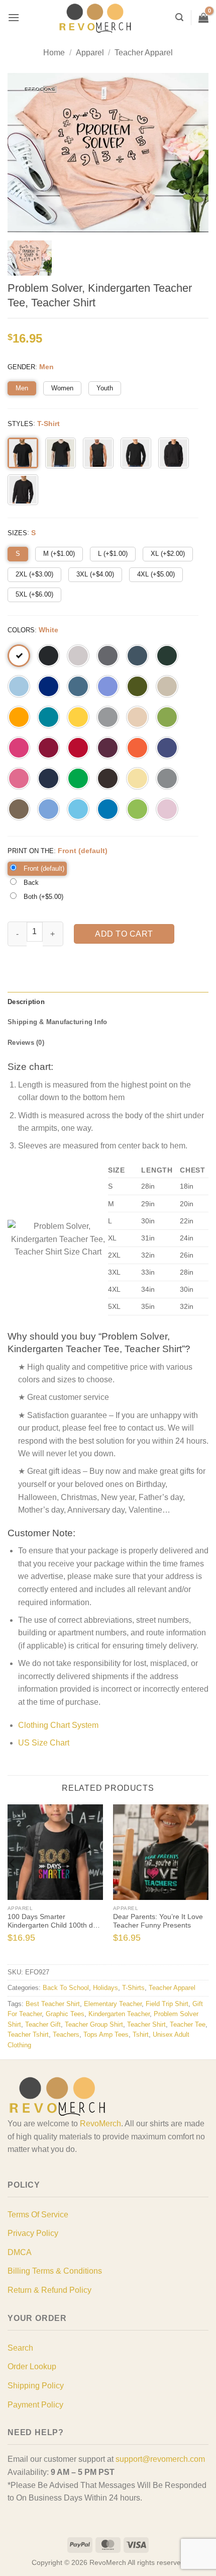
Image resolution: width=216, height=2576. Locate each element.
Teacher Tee (188, 2024)
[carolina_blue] (48, 809)
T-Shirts (133, 1988)
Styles (20, 424)
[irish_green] (78, 778)
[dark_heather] (137, 656)
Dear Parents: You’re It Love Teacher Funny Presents (158, 1921)
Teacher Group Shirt (94, 2024)
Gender (21, 367)
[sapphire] (108, 809)
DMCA (20, 2252)
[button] (14, 17)
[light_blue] (19, 686)
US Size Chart (44, 1743)
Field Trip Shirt (167, 2004)
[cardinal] (48, 748)
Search (20, 2348)
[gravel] (167, 778)
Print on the (31, 851)
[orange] (137, 748)
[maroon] (108, 748)
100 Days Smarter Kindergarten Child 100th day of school (54, 1922)
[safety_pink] (19, 778)
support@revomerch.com (160, 2459)
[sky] (78, 809)
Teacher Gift (43, 2024)
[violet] (108, 686)
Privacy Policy (33, 2233)
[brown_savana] (19, 809)
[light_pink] (167, 809)
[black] (48, 656)
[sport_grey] (108, 717)
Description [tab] (26, 1002)
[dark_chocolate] (108, 778)
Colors (21, 630)
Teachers (66, 2034)
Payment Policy (35, 2405)
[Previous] (13, 1883)
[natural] (137, 717)
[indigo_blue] (78, 686)
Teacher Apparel (144, 53)
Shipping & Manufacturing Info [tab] (57, 1022)
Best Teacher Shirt (53, 2004)
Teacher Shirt (146, 2024)
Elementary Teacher (113, 2004)
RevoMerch (100, 2124)
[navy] (48, 778)
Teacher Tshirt (28, 2034)
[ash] (78, 656)
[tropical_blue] (48, 717)
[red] (78, 748)
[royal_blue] (48, 686)
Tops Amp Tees (106, 2034)
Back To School (66, 1988)
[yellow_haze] (137, 778)
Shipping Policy (36, 2386)
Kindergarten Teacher (119, 2014)
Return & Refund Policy (49, 2290)
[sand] (167, 686)
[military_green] (137, 686)
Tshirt (141, 2034)
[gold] (19, 717)
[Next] (203, 1883)
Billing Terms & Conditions (55, 2271)
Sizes (17, 533)
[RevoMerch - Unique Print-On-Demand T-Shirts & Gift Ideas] (95, 18)
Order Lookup (32, 2366)
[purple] (167, 748)
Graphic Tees (65, 2014)
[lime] (137, 809)
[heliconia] (19, 748)
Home (54, 53)
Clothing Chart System (58, 1725)
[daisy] (78, 717)
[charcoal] (108, 656)
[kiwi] (167, 717)
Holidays (105, 1988)
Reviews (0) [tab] (26, 1043)
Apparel (90, 53)
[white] (19, 656)
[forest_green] (167, 656)
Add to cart (124, 934)
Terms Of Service (38, 2215)
